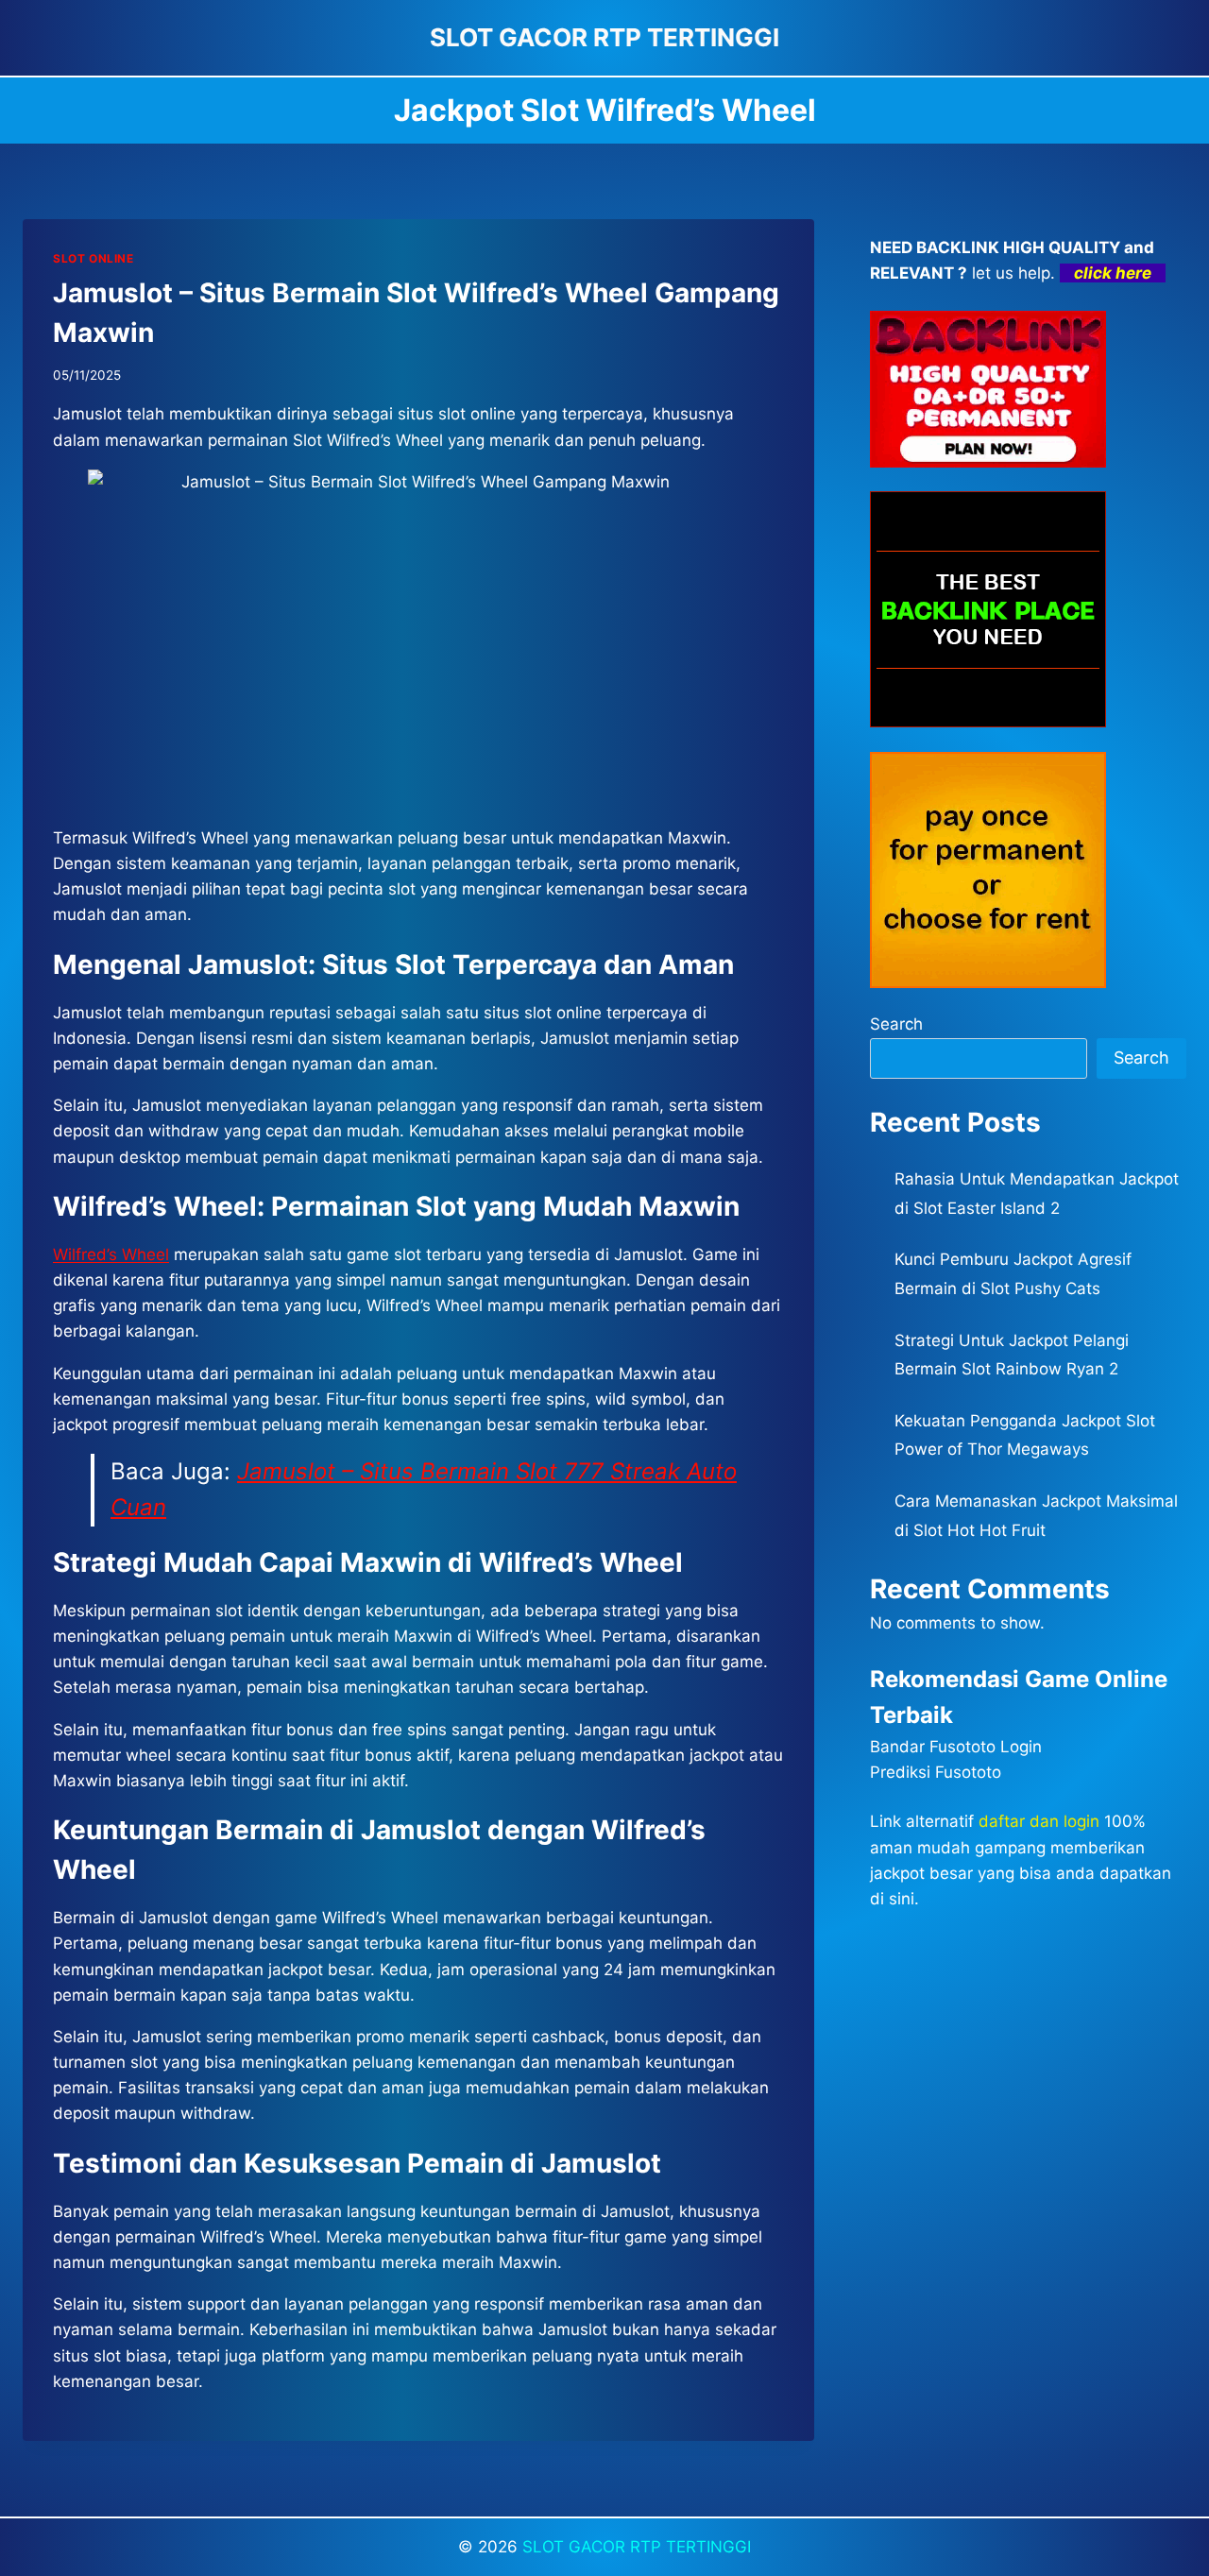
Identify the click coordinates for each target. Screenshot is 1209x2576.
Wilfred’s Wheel (111, 1254)
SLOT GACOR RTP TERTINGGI (637, 2547)
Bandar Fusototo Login (956, 1747)
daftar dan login (1039, 1821)
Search (896, 1024)
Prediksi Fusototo (936, 1772)
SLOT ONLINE (94, 258)
